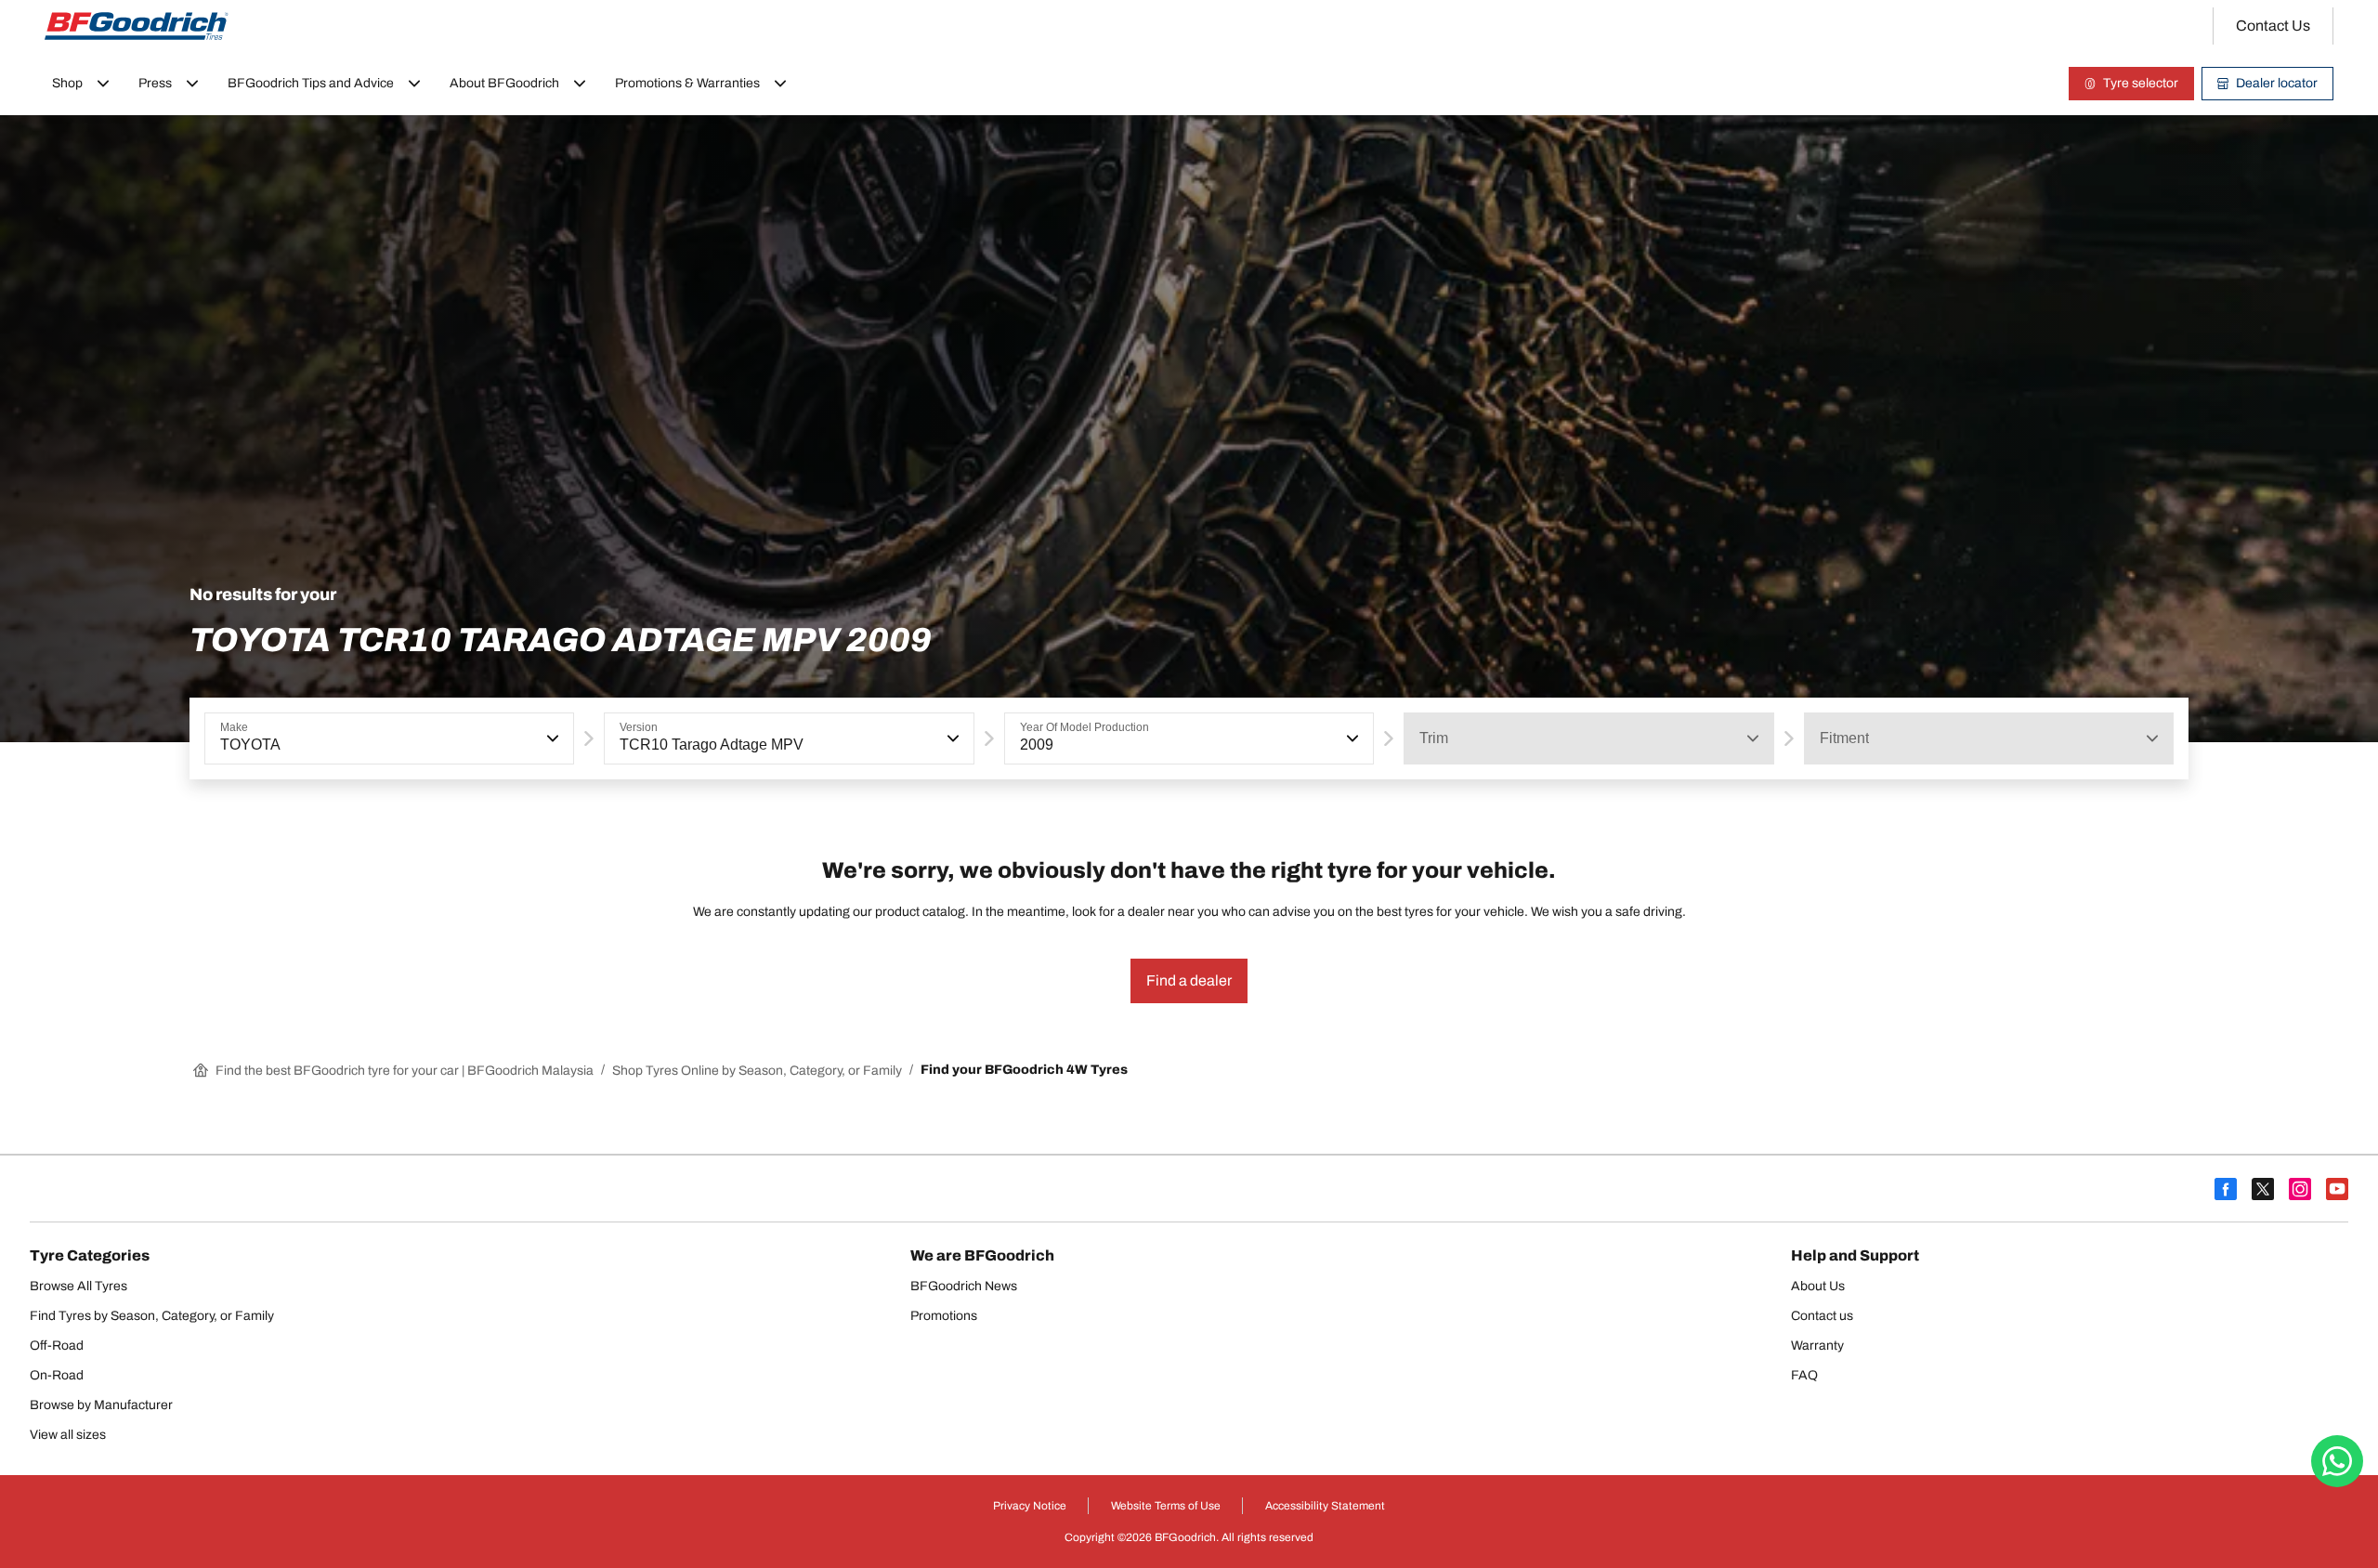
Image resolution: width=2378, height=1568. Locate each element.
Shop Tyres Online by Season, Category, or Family (757, 1071)
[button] (551, 738)
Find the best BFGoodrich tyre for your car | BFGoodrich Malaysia (405, 1071)
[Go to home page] (137, 26)
